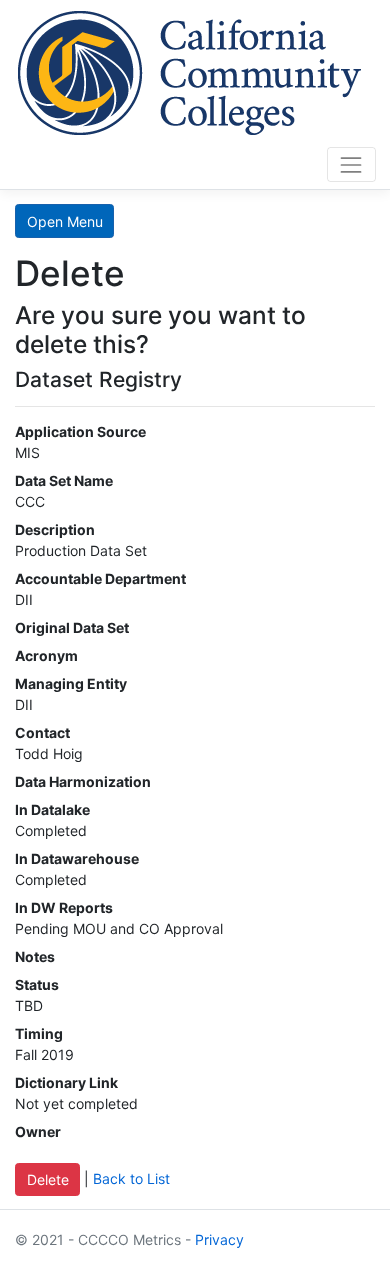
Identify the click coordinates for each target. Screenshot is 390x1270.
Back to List (131, 1177)
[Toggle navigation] (351, 164)
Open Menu (65, 221)
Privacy (219, 1239)
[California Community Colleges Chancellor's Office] (190, 70)
